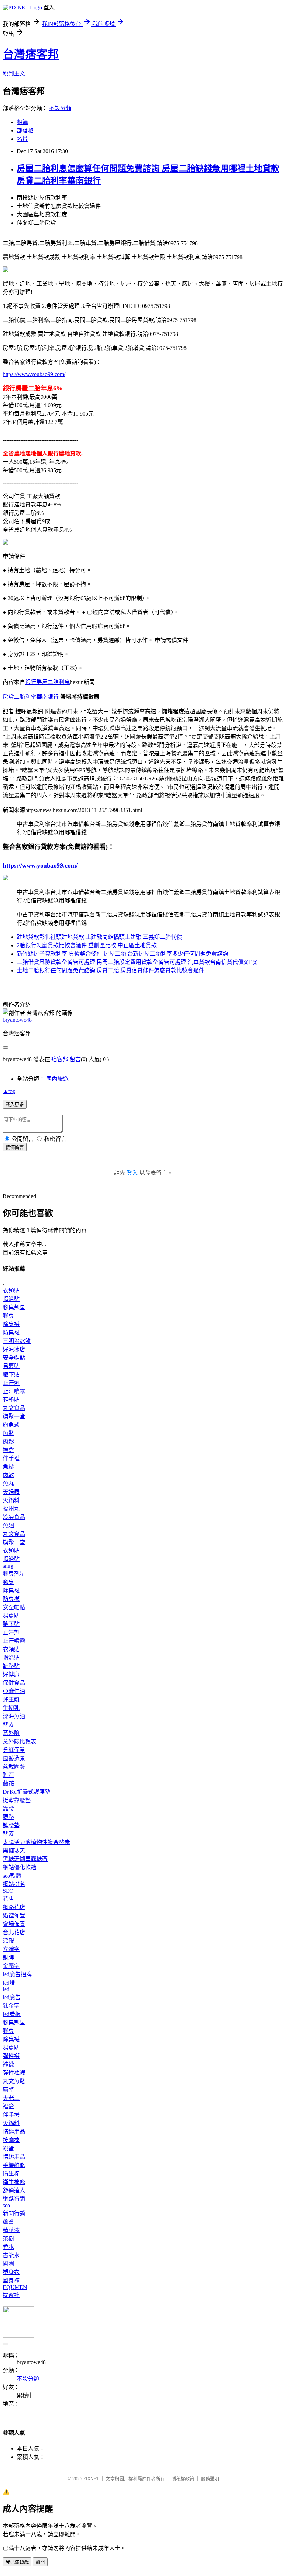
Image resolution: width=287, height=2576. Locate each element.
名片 (22, 139)
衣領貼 (11, 1291)
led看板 (12, 2014)
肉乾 (8, 1475)
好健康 (11, 1674)
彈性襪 (11, 2056)
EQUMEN (15, 2287)
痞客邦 (60, 1059)
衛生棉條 (14, 2182)
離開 (40, 2562)
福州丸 (11, 1509)
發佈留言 (15, 1147)
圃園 (8, 2264)
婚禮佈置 (14, 1916)
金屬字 (11, 1966)
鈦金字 (11, 2006)
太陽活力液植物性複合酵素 (36, 1842)
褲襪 (8, 2064)
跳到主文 (14, 74)
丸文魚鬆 (14, 2081)
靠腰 (8, 1809)
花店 (8, 1899)
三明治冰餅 (17, 1341)
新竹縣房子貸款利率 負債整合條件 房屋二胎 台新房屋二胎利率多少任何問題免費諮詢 (122, 954)
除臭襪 (11, 1324)
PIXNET (91, 2479)
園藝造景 (14, 1758)
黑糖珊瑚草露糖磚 (25, 1859)
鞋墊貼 (11, 1400)
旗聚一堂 (14, 1416)
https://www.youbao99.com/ (34, 374)
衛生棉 (11, 2174)
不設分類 (60, 108)
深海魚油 (14, 1716)
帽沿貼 (11, 1299)
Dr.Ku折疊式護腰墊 (27, 1792)
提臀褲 (11, 2295)
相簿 (22, 122)
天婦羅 (11, 1492)
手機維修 (14, 2165)
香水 (8, 2247)
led (6, 1989)
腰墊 (8, 1817)
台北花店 (14, 1932)
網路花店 (14, 1907)
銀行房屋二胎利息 (48, 682)
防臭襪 (11, 1333)
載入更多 (15, 1105)
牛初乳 (11, 1708)
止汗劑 (11, 1383)
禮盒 (8, 1450)
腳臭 (8, 1316)
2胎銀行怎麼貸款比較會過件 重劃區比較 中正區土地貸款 (87, 945)
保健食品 (14, 1683)
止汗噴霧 (14, 1391)
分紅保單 (14, 1750)
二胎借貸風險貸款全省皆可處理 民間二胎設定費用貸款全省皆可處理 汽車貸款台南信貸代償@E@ (137, 962)
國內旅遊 (57, 1079)
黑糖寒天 (14, 1851)
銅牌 (8, 1958)
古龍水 (11, 2255)
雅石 (8, 1775)
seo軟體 (12, 1876)
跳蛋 (8, 2148)
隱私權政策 (183, 2479)
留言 (75, 1059)
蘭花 (8, 1783)
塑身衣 (11, 2272)
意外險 (11, 1733)
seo (6, 2205)
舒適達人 (14, 2190)
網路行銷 (14, 2199)
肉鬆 (8, 1442)
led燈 (9, 1983)
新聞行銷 (14, 2213)
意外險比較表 (20, 1742)
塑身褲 (11, 2280)
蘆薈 (8, 2222)
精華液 (11, 2230)
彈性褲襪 (14, 2073)
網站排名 (14, 1884)
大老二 (11, 2098)
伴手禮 (11, 1458)
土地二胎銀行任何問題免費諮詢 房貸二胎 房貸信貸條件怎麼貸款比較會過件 (111, 970)
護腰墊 (11, 1825)
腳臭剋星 (14, 1307)
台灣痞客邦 (31, 54)
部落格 (25, 131)
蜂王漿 (11, 1700)
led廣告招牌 (17, 1974)
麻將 (8, 2090)
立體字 (11, 1949)
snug (8, 1566)
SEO (8, 1891)
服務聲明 (210, 2479)
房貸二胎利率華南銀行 (31, 697)
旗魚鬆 (11, 1425)
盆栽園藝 (14, 1767)
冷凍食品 (14, 1517)
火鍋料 (11, 1500)
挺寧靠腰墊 (17, 1800)
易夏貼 (11, 1366)
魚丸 (8, 1484)
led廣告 (12, 1997)
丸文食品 (14, 1408)
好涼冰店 (14, 1349)
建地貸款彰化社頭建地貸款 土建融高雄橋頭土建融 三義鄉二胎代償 (99, 937)
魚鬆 (8, 1433)
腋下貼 (11, 1375)
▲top (9, 1091)
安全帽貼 (14, 1358)
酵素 (8, 1725)
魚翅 (8, 1526)
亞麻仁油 (14, 1691)
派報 (8, 1941)
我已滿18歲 (17, 2562)
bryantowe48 (17, 1020)
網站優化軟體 (20, 1867)
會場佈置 (14, 1924)
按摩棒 (11, 2140)
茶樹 (8, 2239)
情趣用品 (14, 2132)
